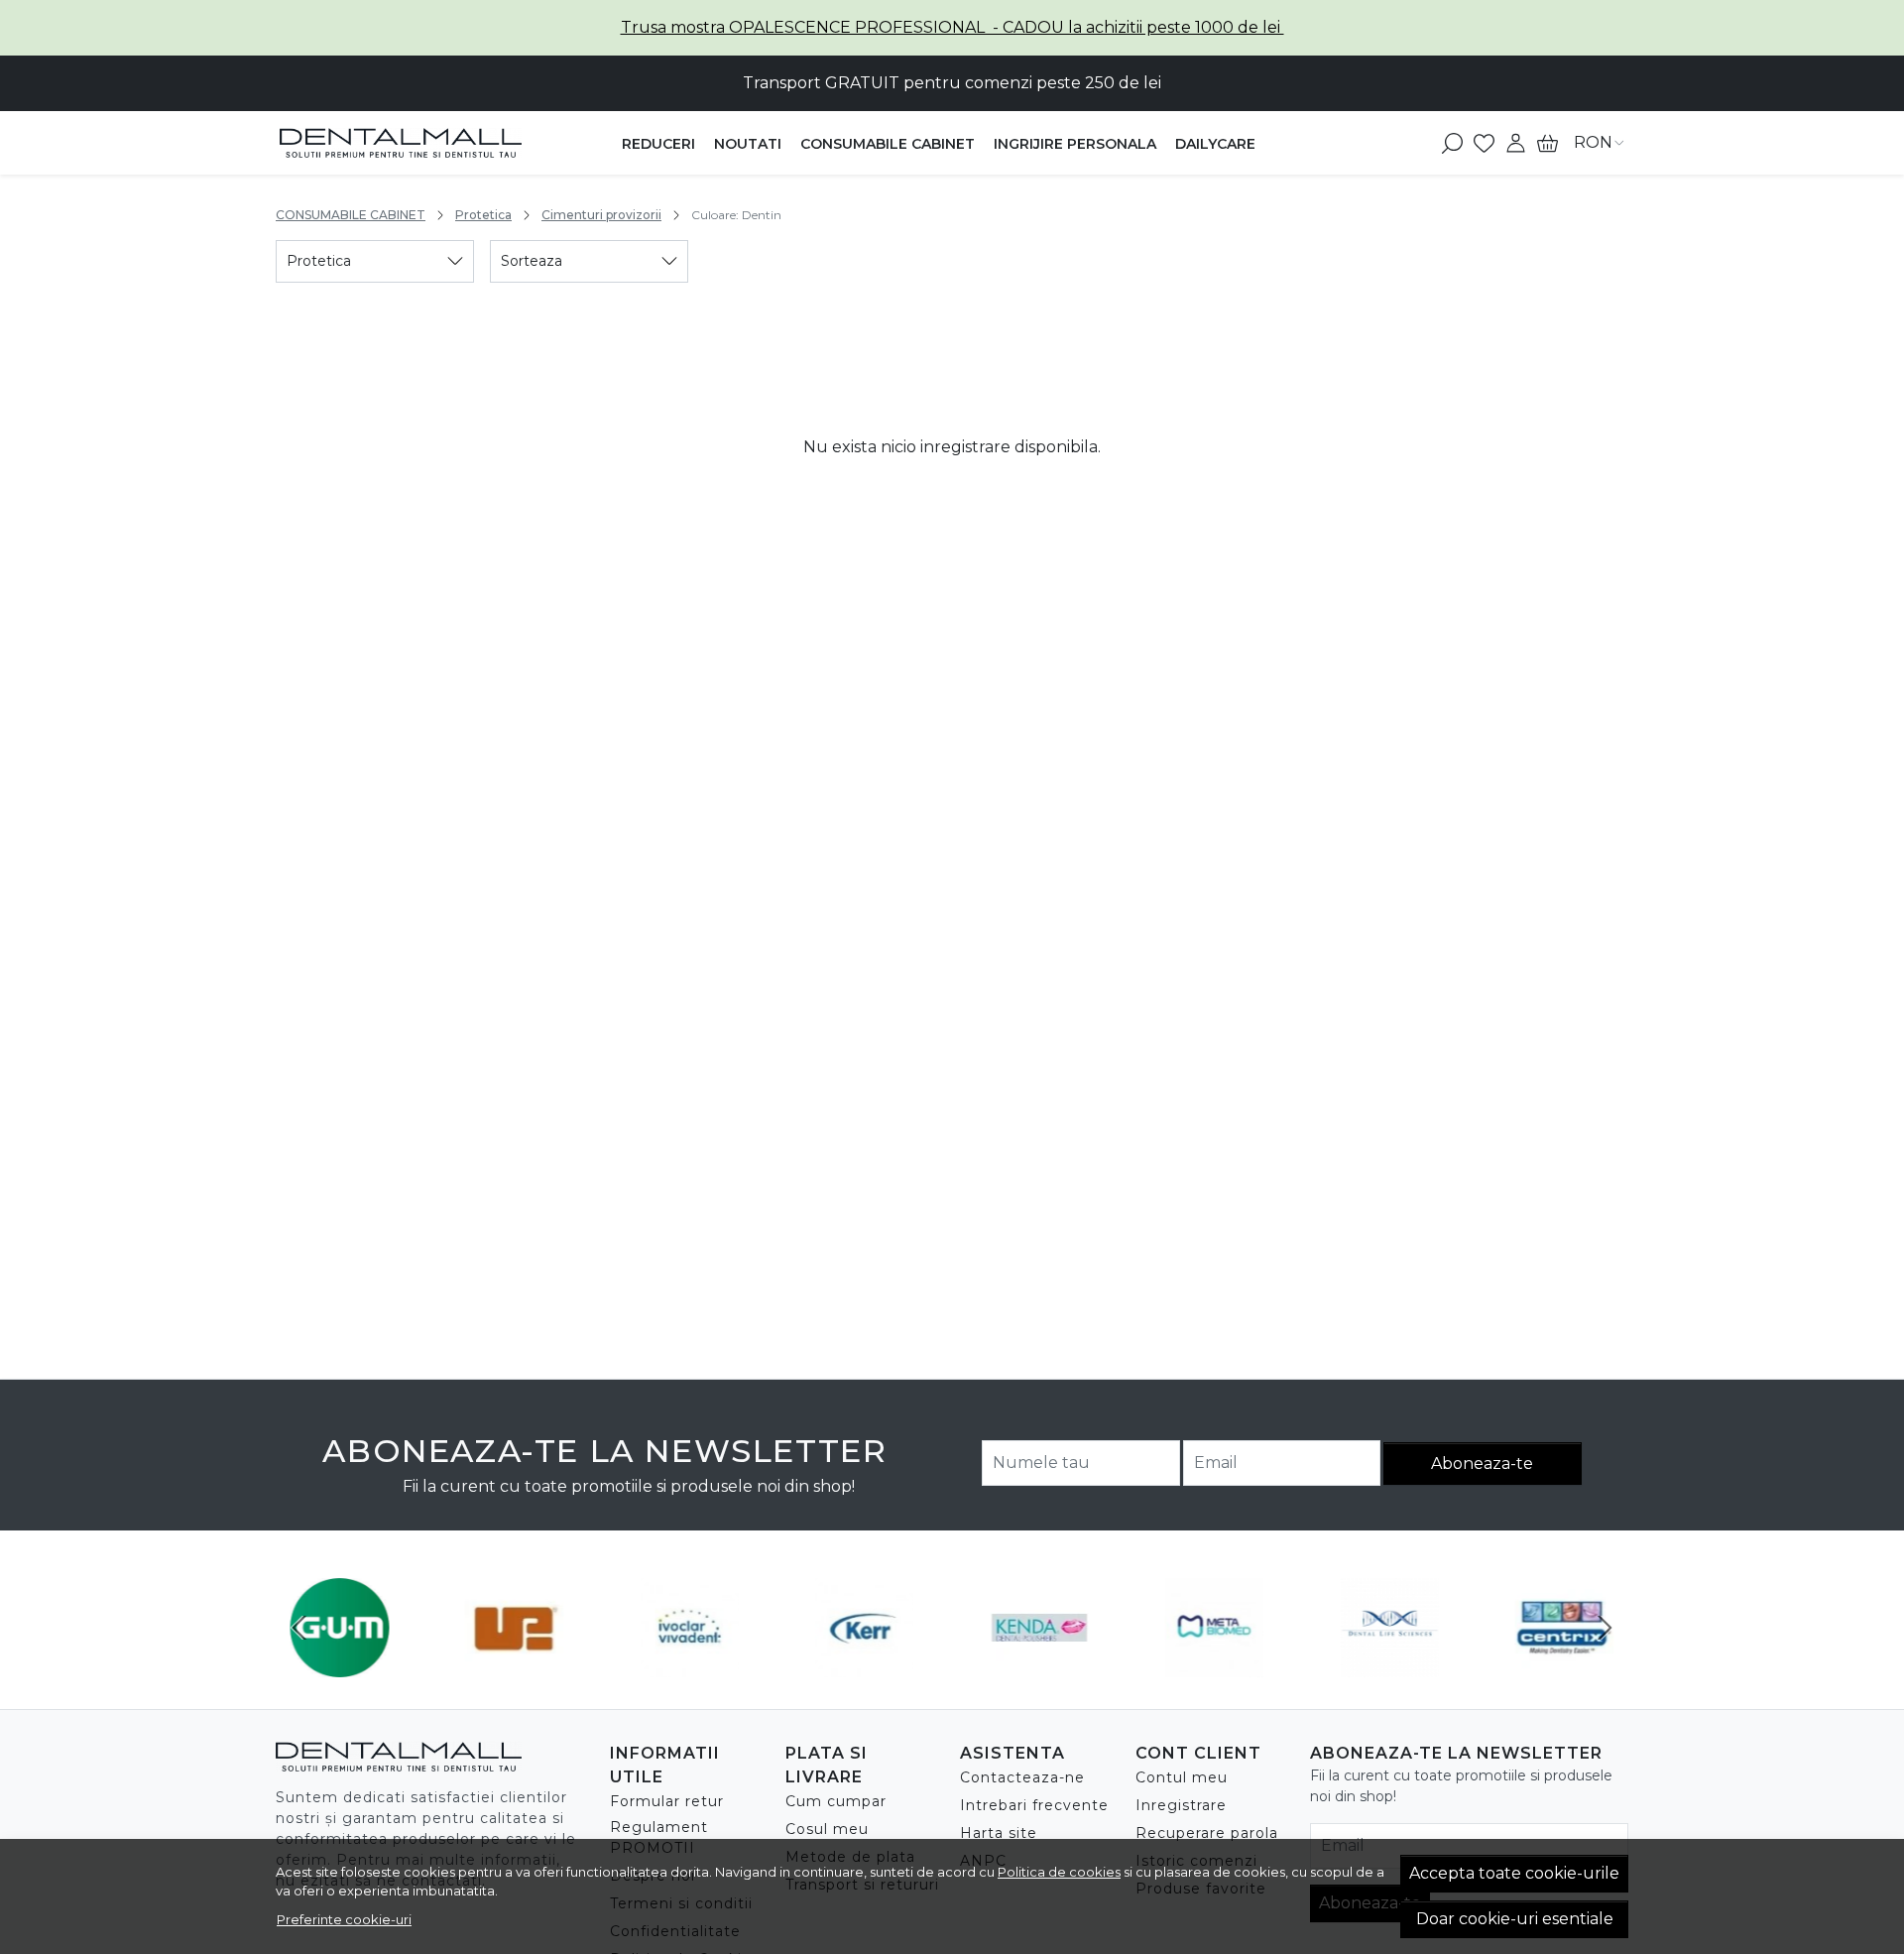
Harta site (999, 1833)
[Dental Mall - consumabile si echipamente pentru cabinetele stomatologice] (401, 143)
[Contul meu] (1516, 143)
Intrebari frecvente (1034, 1805)
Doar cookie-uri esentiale (1515, 1919)
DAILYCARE (1215, 144)
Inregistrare (1181, 1805)
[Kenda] (1040, 1665)
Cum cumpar (836, 1801)
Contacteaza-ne (1022, 1777)
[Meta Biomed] (1215, 1665)
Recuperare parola (1207, 1833)
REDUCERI (658, 144)
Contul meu (1182, 1777)
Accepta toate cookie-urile (1514, 1873)
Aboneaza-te (1482, 1464)
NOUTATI (748, 144)
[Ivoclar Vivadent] (690, 1665)
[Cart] (1547, 143)
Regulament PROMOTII (659, 1837)
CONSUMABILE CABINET (888, 144)
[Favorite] (1484, 143)
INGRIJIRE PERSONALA (1075, 144)
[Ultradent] (515, 1665)
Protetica (483, 215)
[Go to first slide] (1605, 1628)
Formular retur (667, 1801)
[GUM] (340, 1665)
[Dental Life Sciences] (1390, 1665)
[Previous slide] (299, 1628)
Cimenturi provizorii (601, 215)
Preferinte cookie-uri (344, 1919)
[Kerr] (865, 1665)
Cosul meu (827, 1829)
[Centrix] (1565, 1665)
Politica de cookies (1059, 1872)
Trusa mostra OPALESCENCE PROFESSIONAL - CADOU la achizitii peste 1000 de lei (952, 27)
